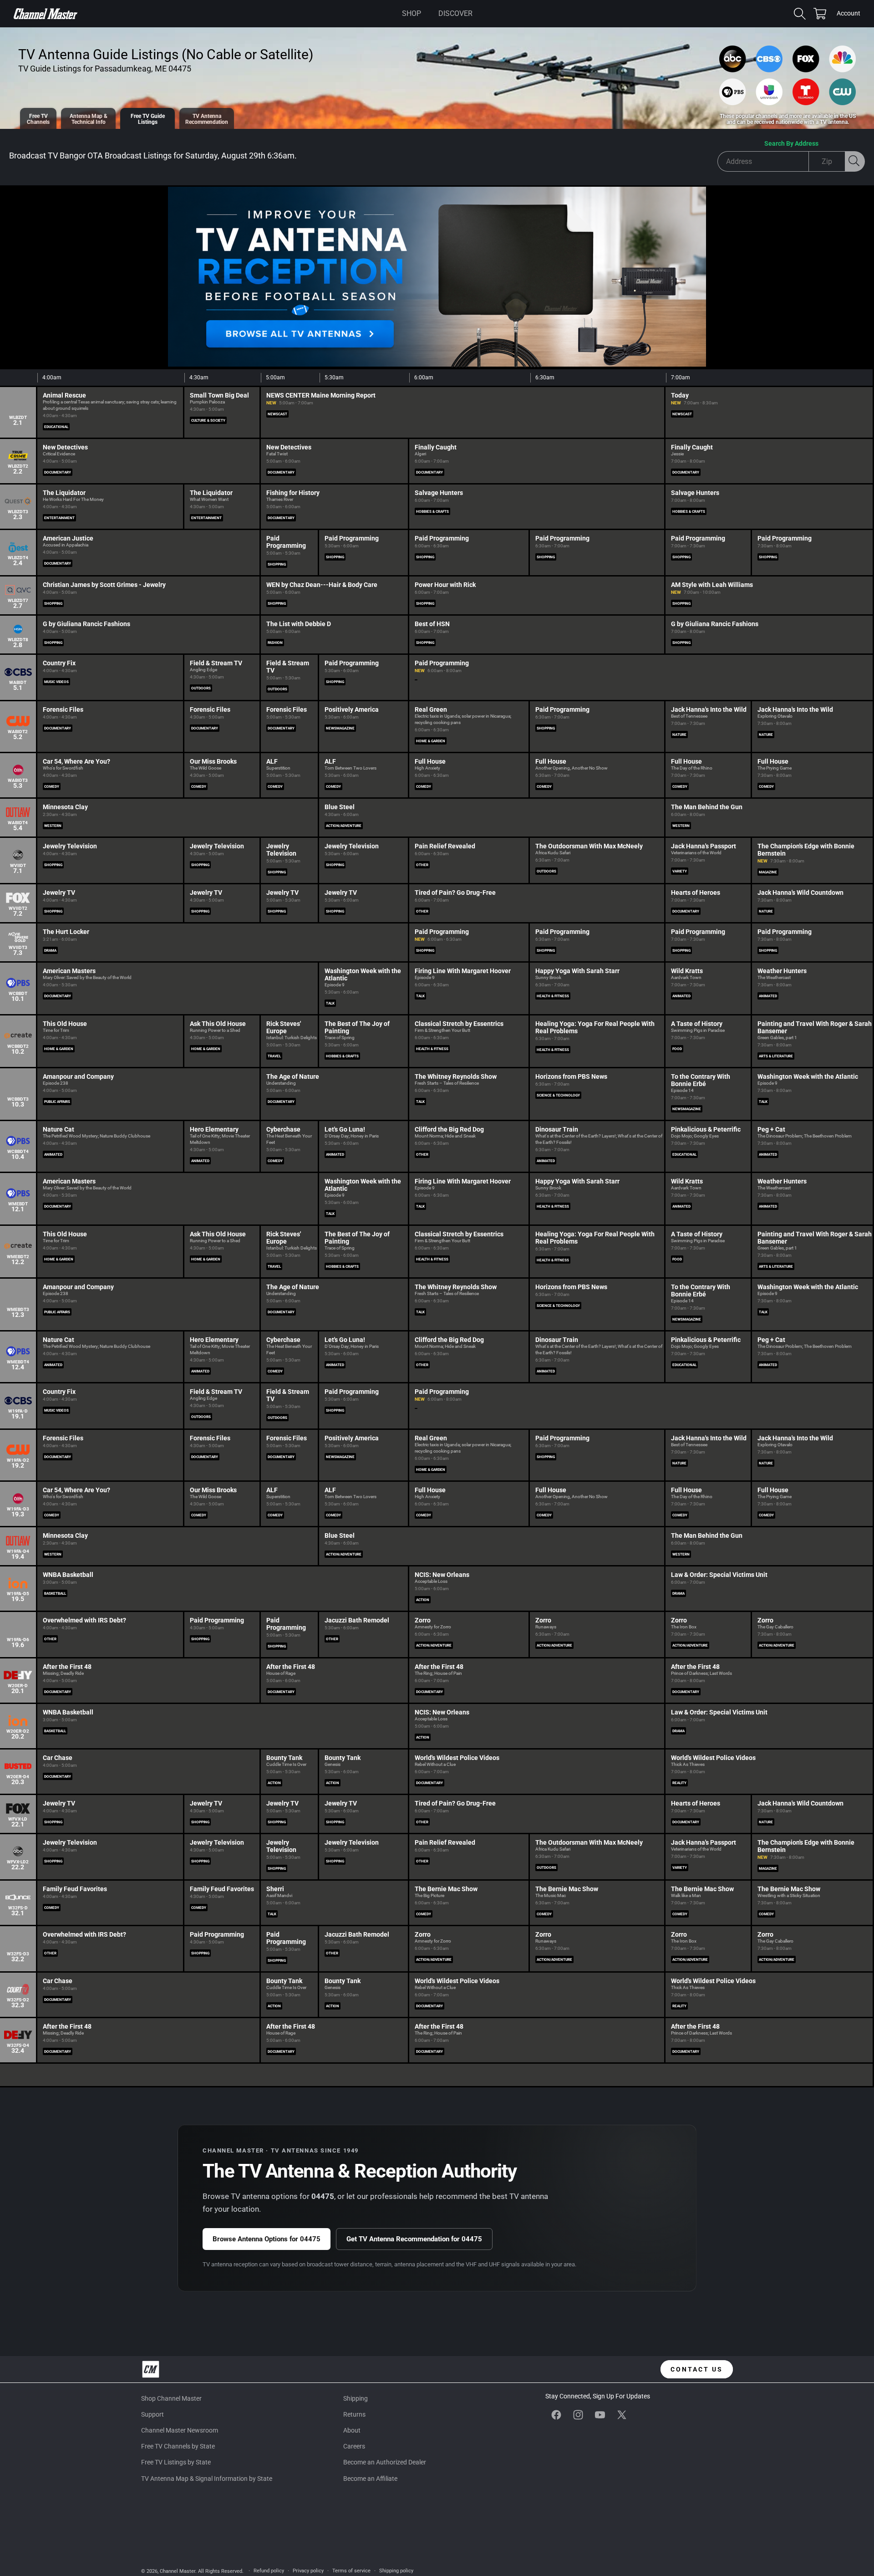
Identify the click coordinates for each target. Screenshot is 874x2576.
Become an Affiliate (370, 2479)
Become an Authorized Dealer (385, 2462)
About (352, 2430)
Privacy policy (308, 2571)
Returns (354, 2414)
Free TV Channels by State (178, 2446)
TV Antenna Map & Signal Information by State (207, 2479)
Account (849, 14)
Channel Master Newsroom (180, 2430)
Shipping (356, 2398)
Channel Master (178, 2571)
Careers (354, 2446)
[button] (412, 14)
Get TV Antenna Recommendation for (414, 2239)
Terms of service (351, 2571)
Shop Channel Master (171, 2398)
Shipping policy (396, 2571)
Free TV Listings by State (176, 2462)
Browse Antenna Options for (267, 2239)
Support (152, 2414)
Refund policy (269, 2571)
